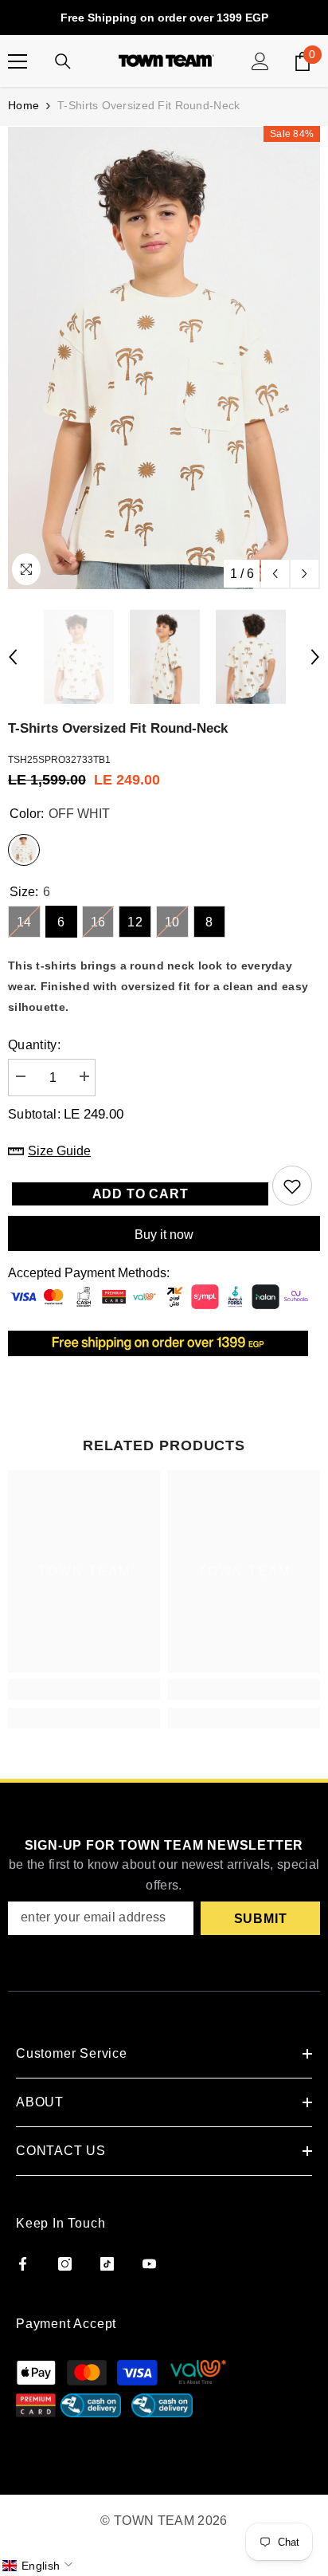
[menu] (18, 61)
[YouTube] (149, 2264)
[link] (84, 1689)
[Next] (305, 574)
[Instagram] (65, 2264)
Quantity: (34, 1045)
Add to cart (141, 1194)
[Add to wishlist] (292, 1186)
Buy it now (164, 1235)
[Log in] (260, 61)
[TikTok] (107, 2264)
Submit (261, 1919)
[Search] (63, 61)
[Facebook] (23, 2264)
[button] (39, 2566)
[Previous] (275, 574)
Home (23, 105)
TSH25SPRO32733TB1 (59, 760)
